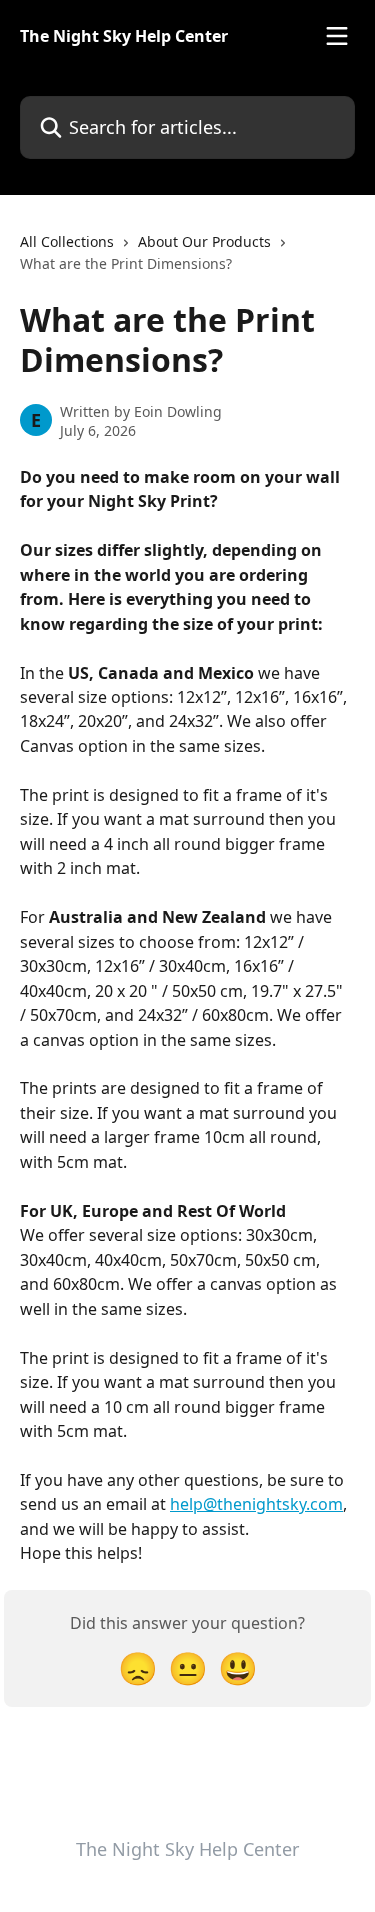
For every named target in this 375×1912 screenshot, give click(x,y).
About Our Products (204, 241)
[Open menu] (337, 36)
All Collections (67, 241)
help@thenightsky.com (256, 1504)
